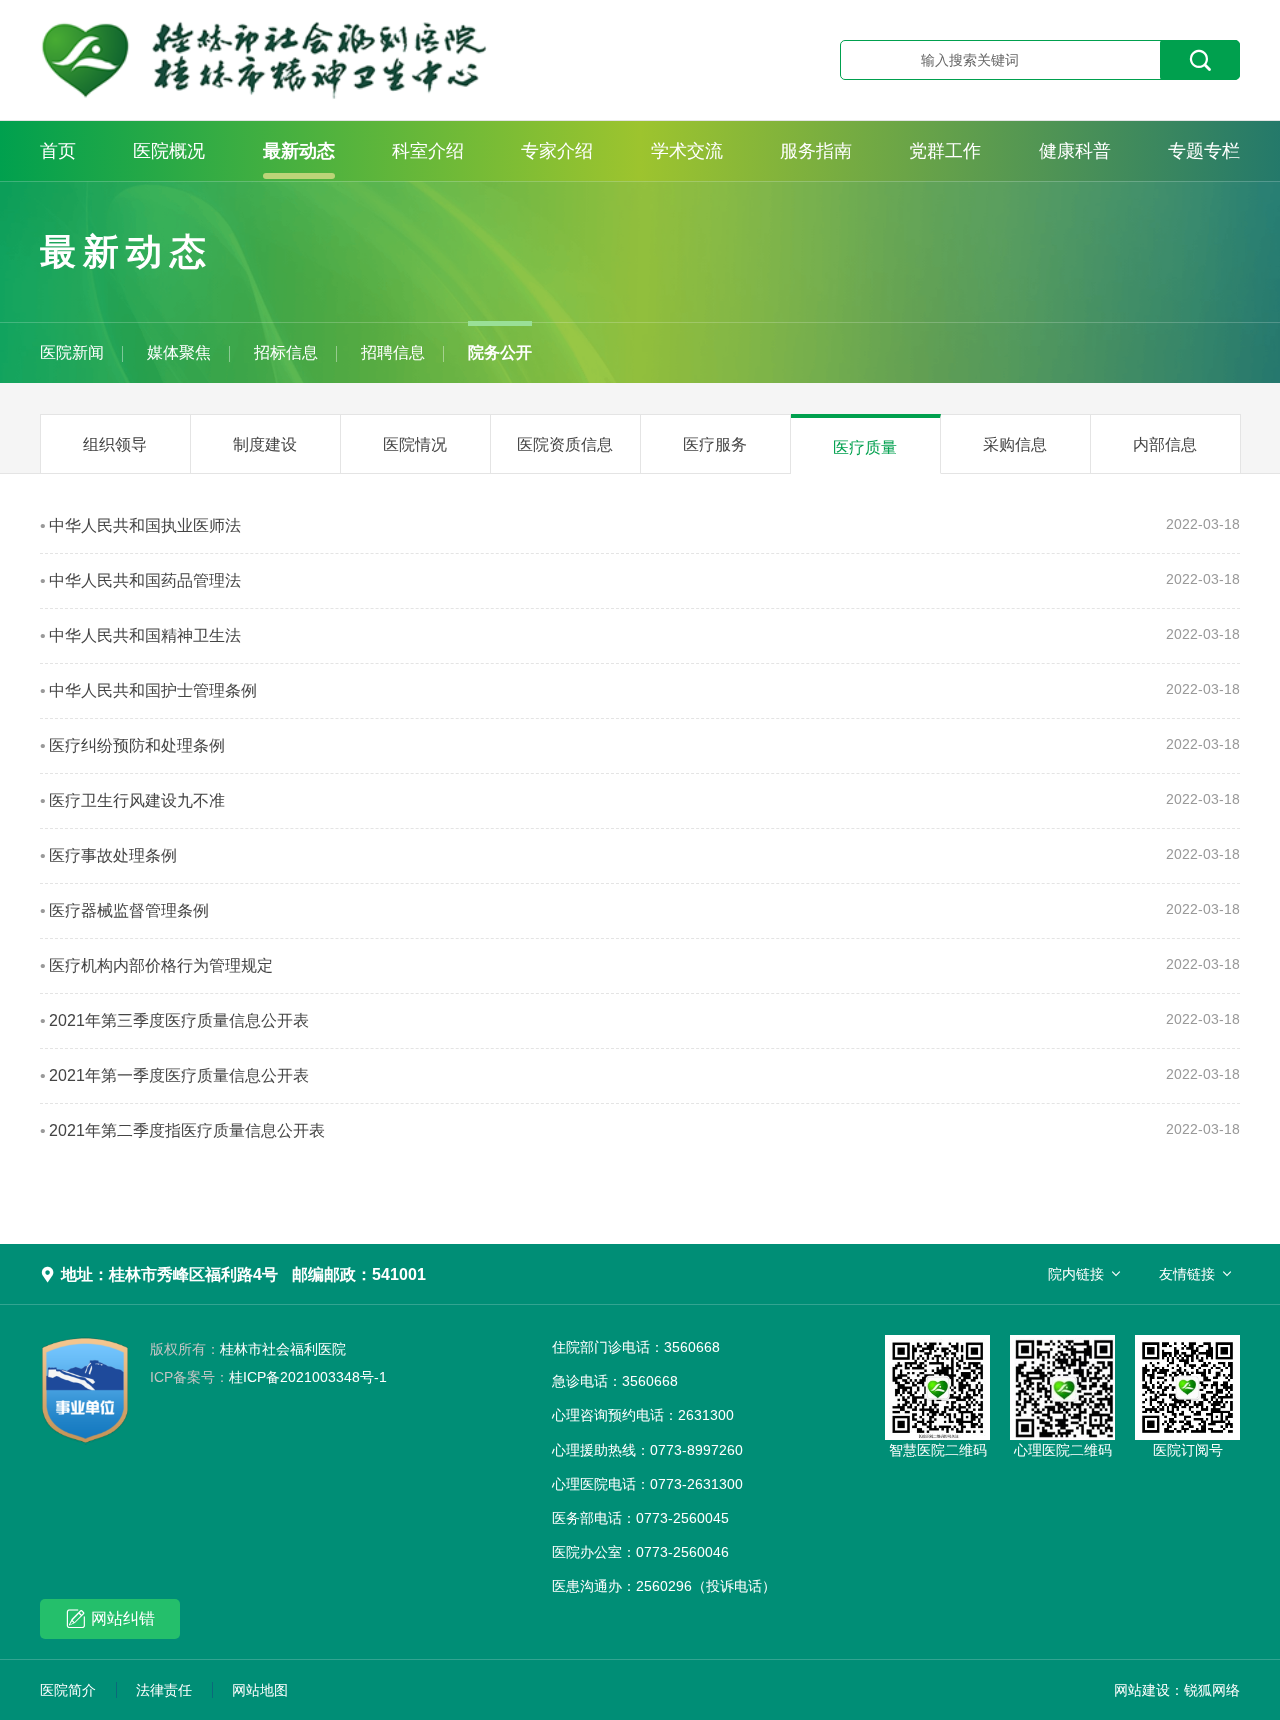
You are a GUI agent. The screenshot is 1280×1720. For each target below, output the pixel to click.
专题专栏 (1204, 151)
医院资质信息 (565, 444)
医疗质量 (865, 447)
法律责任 (164, 1690)
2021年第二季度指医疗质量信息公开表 (187, 1130)
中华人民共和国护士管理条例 (153, 690)
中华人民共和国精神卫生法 (145, 635)
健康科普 (1075, 151)
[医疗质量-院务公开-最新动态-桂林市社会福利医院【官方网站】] (365, 60)
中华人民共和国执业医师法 (145, 525)
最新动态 (299, 151)
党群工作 (945, 151)
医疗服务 (715, 444)
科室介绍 (428, 151)
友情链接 (1187, 1274)
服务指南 (816, 151)
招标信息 (286, 352)
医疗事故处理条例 (113, 855)
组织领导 (115, 444)
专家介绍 (557, 151)
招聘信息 (393, 352)
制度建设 (265, 444)
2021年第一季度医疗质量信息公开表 (179, 1075)
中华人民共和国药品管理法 (145, 580)
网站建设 (1142, 1690)
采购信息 (1015, 444)
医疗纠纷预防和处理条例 (137, 745)
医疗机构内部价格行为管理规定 (161, 965)
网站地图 (260, 1690)
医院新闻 (72, 352)
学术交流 (687, 151)
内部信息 (1165, 444)
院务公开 (500, 352)
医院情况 (415, 444)
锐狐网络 (1212, 1690)
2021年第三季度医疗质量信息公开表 (179, 1020)
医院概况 (169, 151)
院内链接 (1076, 1274)
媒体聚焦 (179, 352)
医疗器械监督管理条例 (129, 910)
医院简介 (68, 1690)
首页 (58, 151)
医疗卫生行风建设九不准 (137, 800)
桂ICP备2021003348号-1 (268, 1377)
